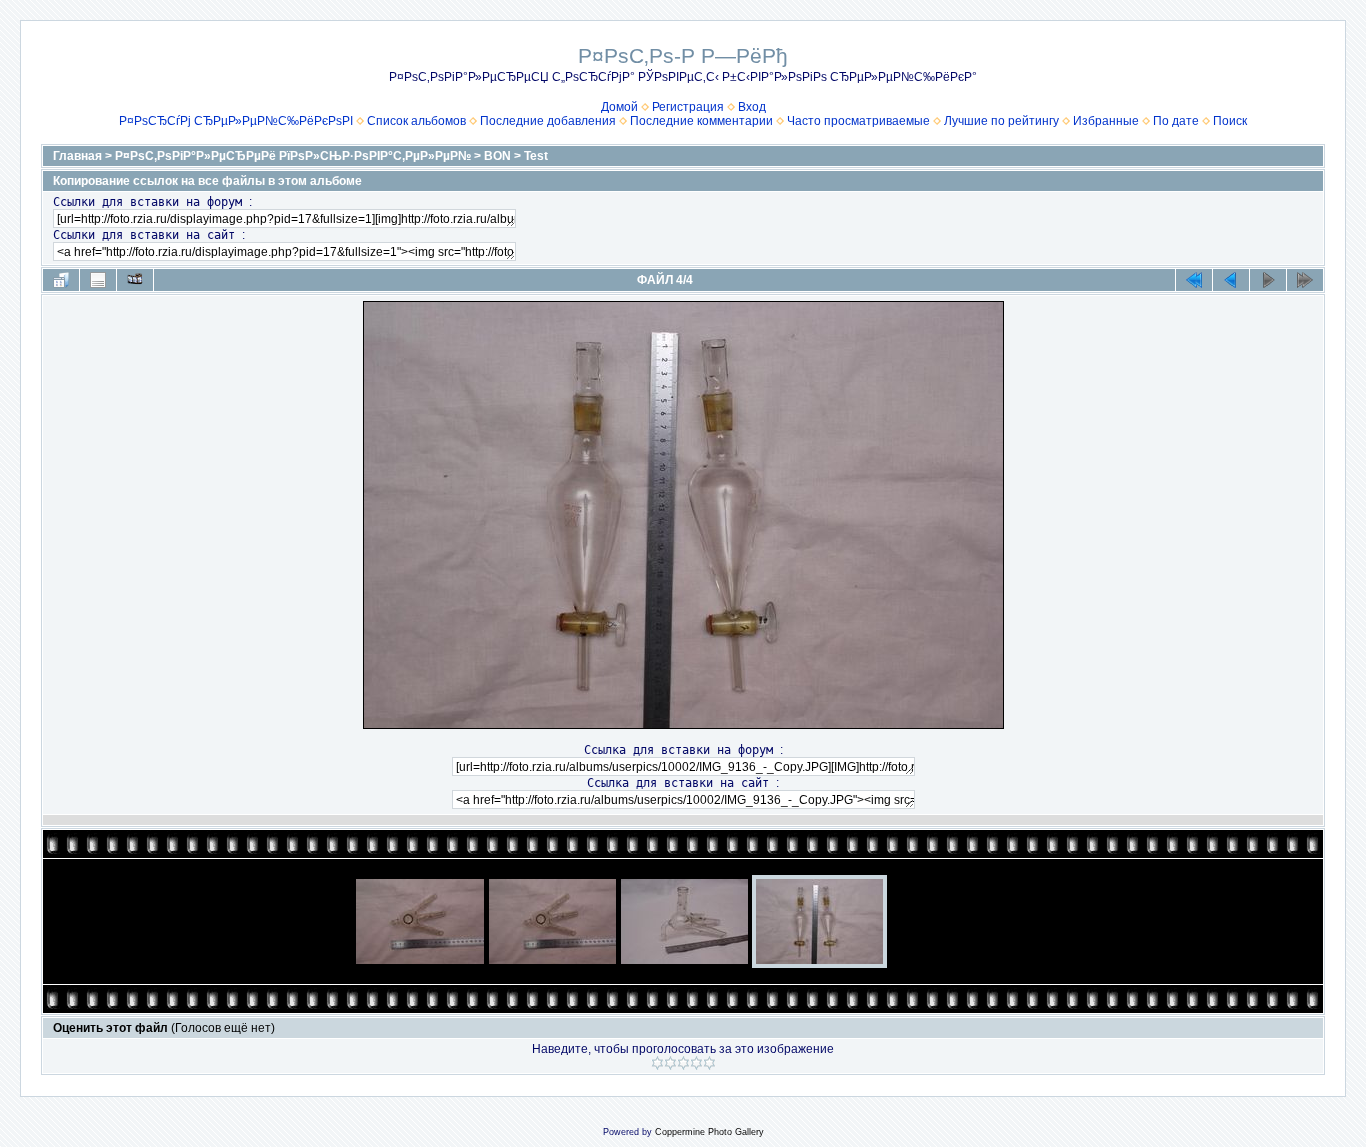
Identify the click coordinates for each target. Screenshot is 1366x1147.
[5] (709, 1063)
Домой (619, 107)
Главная (77, 156)
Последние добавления (548, 121)
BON (497, 156)
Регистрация (688, 107)
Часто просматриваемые (858, 121)
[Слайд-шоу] (135, 280)
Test (536, 156)
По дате (1176, 121)
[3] (683, 1063)
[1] (657, 1063)
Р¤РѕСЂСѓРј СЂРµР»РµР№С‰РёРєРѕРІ (236, 121)
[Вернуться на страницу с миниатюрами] (61, 280)
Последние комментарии (701, 121)
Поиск (1230, 121)
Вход (752, 107)
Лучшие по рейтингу (1001, 121)
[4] (696, 1063)
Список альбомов (416, 121)
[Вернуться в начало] (1194, 280)
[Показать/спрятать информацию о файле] (98, 280)
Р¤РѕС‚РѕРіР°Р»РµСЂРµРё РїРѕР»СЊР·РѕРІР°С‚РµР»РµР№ (293, 156)
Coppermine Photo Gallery (709, 1132)
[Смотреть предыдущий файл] (1231, 280)
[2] (670, 1063)
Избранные (1106, 121)
